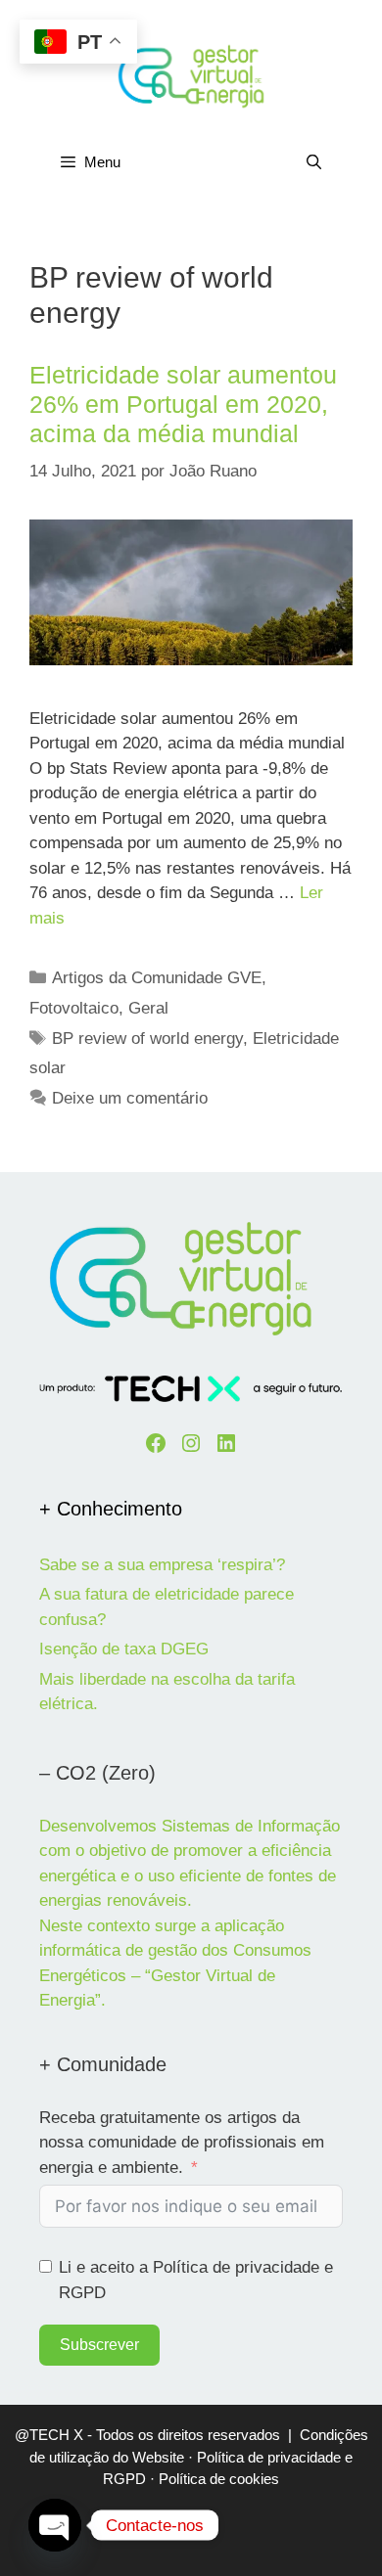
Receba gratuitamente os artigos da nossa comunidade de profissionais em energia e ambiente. (182, 2143)
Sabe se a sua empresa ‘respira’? (162, 1565)
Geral (148, 1008)
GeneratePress (191, 2545)
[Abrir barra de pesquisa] (314, 162)
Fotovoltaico (74, 1008)
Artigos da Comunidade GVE (157, 978)
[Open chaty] (55, 2525)
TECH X (56, 2435)
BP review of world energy (147, 1039)
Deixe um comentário (130, 1098)
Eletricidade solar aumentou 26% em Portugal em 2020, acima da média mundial (183, 404)
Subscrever (99, 2345)
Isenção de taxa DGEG (124, 1649)
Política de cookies (219, 2479)
